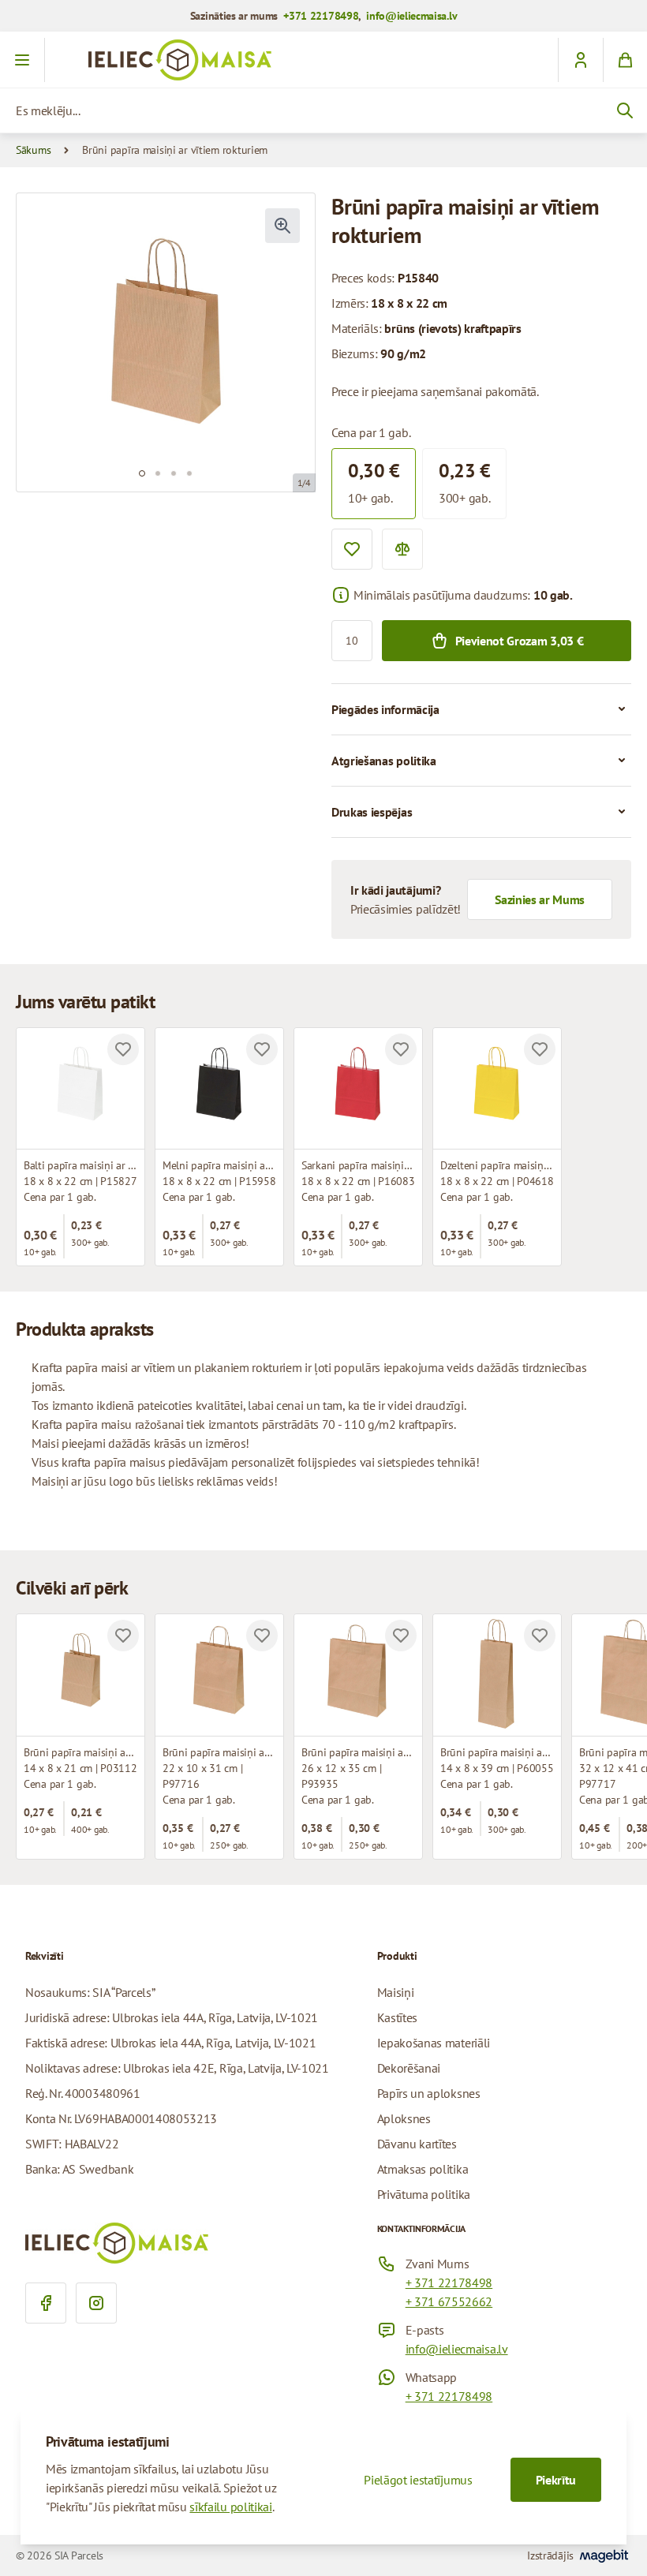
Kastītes (397, 2017)
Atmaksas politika (423, 2169)
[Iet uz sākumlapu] (323, 60)
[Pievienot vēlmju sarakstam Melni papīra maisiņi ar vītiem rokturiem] (262, 1049)
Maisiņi (396, 1992)
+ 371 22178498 (449, 2283)
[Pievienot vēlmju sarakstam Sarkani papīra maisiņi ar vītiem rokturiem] (401, 1049)
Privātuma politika (424, 2194)
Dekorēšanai (409, 2068)
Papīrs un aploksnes (429, 2093)
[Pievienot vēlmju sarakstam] (352, 549)
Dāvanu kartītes (417, 2144)
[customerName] (580, 60)
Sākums (33, 150)
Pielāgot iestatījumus (418, 2480)
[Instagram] (96, 2303)
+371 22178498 (321, 16)
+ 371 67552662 (449, 2301)
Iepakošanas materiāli (434, 2043)
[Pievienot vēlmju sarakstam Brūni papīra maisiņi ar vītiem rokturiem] (123, 1636)
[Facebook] (46, 2303)
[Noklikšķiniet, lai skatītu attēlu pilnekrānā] (282, 226)
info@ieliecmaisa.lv (411, 16)
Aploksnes (404, 2118)
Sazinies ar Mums (540, 899)
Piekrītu (556, 2480)
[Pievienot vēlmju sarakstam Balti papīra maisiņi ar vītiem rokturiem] (123, 1049)
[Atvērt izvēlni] (22, 60)
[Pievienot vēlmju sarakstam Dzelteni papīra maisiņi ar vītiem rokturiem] (540, 1049)
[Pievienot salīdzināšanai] (402, 549)
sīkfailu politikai (230, 2507)
